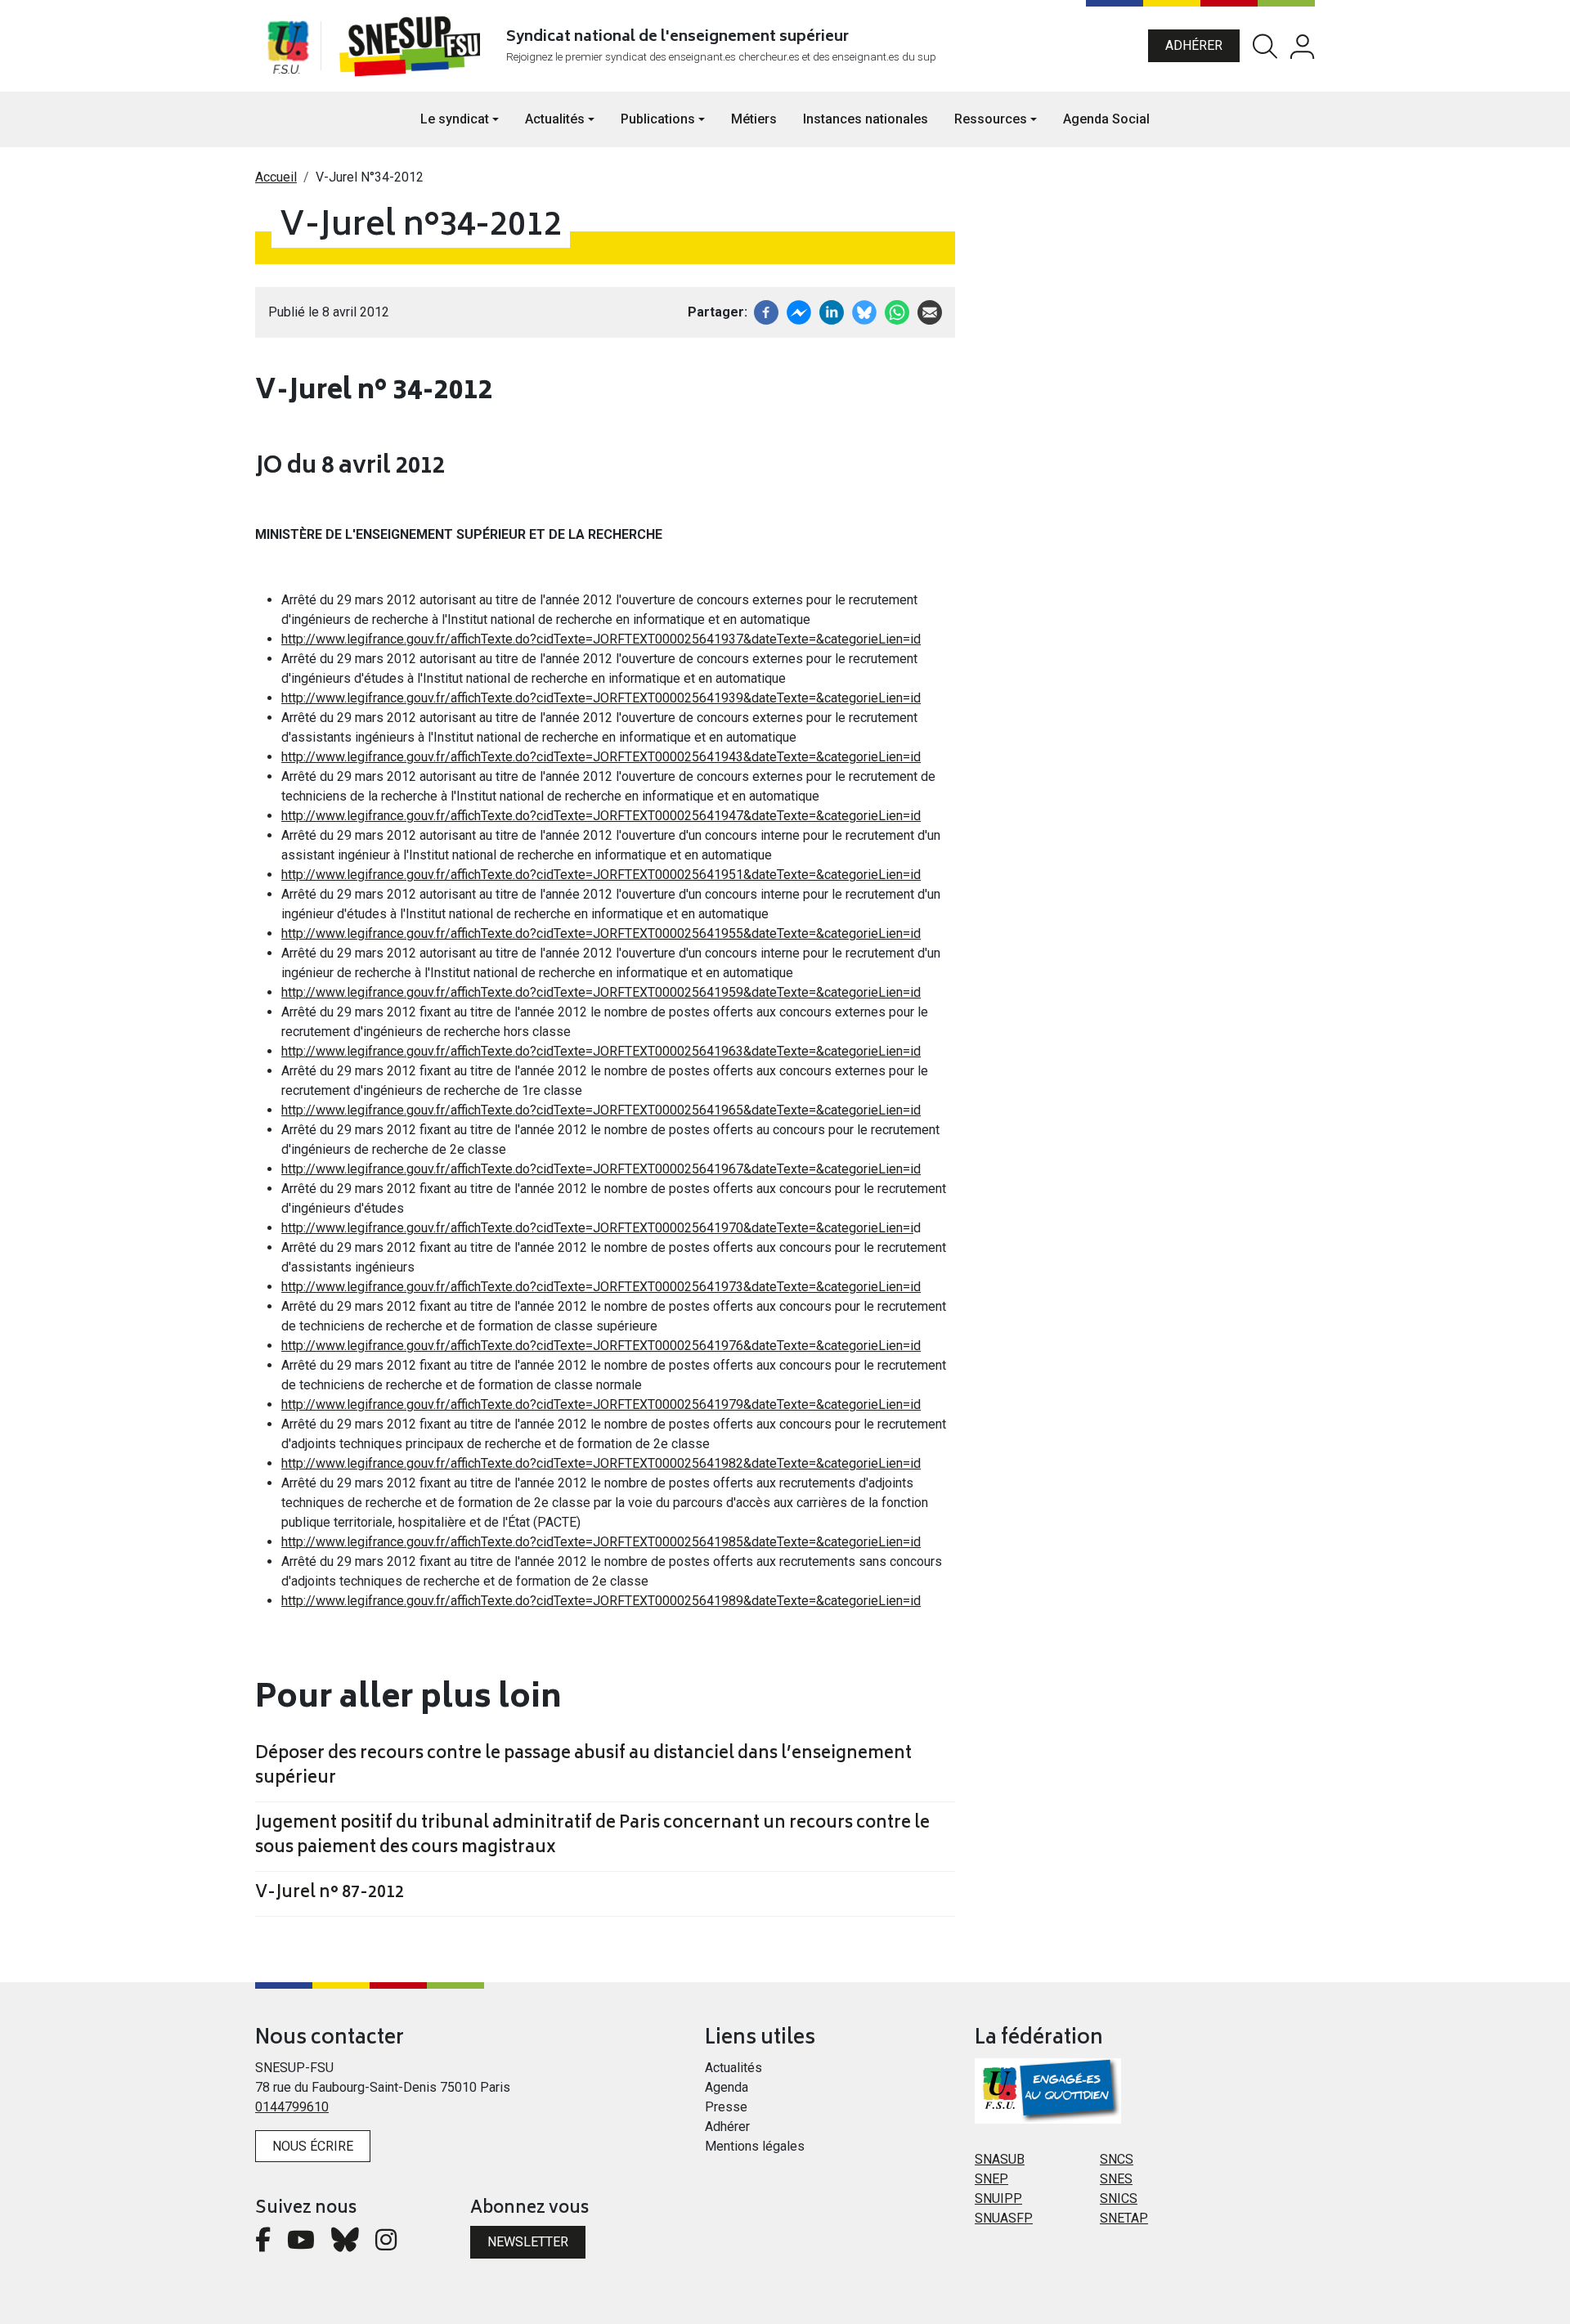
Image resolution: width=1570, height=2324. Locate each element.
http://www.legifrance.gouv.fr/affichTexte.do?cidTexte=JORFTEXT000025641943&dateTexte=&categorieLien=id (601, 757)
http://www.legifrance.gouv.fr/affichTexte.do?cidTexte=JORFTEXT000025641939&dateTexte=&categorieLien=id (601, 698)
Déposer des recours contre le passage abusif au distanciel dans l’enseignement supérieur (583, 1767)
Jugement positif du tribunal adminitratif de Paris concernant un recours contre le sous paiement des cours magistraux (592, 1837)
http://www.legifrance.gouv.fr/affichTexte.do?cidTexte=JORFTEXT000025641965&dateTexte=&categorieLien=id (601, 1110)
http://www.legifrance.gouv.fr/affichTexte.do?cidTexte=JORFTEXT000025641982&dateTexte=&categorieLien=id (601, 1463)
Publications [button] (658, 119)
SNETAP (1124, 2218)
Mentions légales (755, 2146)
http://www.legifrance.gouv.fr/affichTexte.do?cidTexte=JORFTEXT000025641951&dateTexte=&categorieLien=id (601, 875)
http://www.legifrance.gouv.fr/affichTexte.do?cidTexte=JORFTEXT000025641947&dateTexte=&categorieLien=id (601, 816)
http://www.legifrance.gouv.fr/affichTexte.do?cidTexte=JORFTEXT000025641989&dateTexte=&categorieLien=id (601, 1601)
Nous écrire (313, 2146)
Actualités (733, 2068)
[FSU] (288, 46)
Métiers (754, 119)
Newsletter (528, 2242)
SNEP (991, 2179)
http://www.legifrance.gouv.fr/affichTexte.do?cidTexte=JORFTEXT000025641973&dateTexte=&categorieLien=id (601, 1287)
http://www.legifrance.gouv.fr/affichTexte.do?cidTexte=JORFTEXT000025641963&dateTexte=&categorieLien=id (601, 1051)
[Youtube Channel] (301, 2244)
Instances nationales (866, 119)
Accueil (276, 177)
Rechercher (1265, 46)
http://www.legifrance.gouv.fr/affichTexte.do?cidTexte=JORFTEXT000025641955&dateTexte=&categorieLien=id (601, 933)
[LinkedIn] (832, 311)
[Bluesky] (345, 2244)
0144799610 (292, 2107)
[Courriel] (930, 311)
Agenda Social (1106, 119)
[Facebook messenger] (799, 311)
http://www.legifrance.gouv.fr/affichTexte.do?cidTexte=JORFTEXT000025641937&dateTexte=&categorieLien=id (601, 639)
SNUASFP (1004, 2218)
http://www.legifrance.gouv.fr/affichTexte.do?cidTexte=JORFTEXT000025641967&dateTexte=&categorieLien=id (601, 1169)
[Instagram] (386, 2244)
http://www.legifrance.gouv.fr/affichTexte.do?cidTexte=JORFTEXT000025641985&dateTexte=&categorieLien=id (601, 1542)
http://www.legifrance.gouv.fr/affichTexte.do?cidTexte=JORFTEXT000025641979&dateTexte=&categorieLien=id (601, 1404)
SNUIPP (998, 2198)
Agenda (727, 2087)
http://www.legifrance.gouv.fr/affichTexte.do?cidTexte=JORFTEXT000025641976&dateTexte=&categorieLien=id (601, 1346)
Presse (726, 2107)
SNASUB (1000, 2159)
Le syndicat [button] (455, 119)
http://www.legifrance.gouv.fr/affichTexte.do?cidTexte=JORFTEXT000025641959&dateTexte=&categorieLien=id (601, 992)
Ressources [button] (991, 119)
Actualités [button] (555, 119)
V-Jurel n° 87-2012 (330, 1894)
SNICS (1119, 2198)
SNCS (1117, 2159)
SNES (1116, 2179)
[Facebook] (766, 311)
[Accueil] (413, 46)
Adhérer (1194, 45)
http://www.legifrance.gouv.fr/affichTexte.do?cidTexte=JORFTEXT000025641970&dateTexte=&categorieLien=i (597, 1228)
